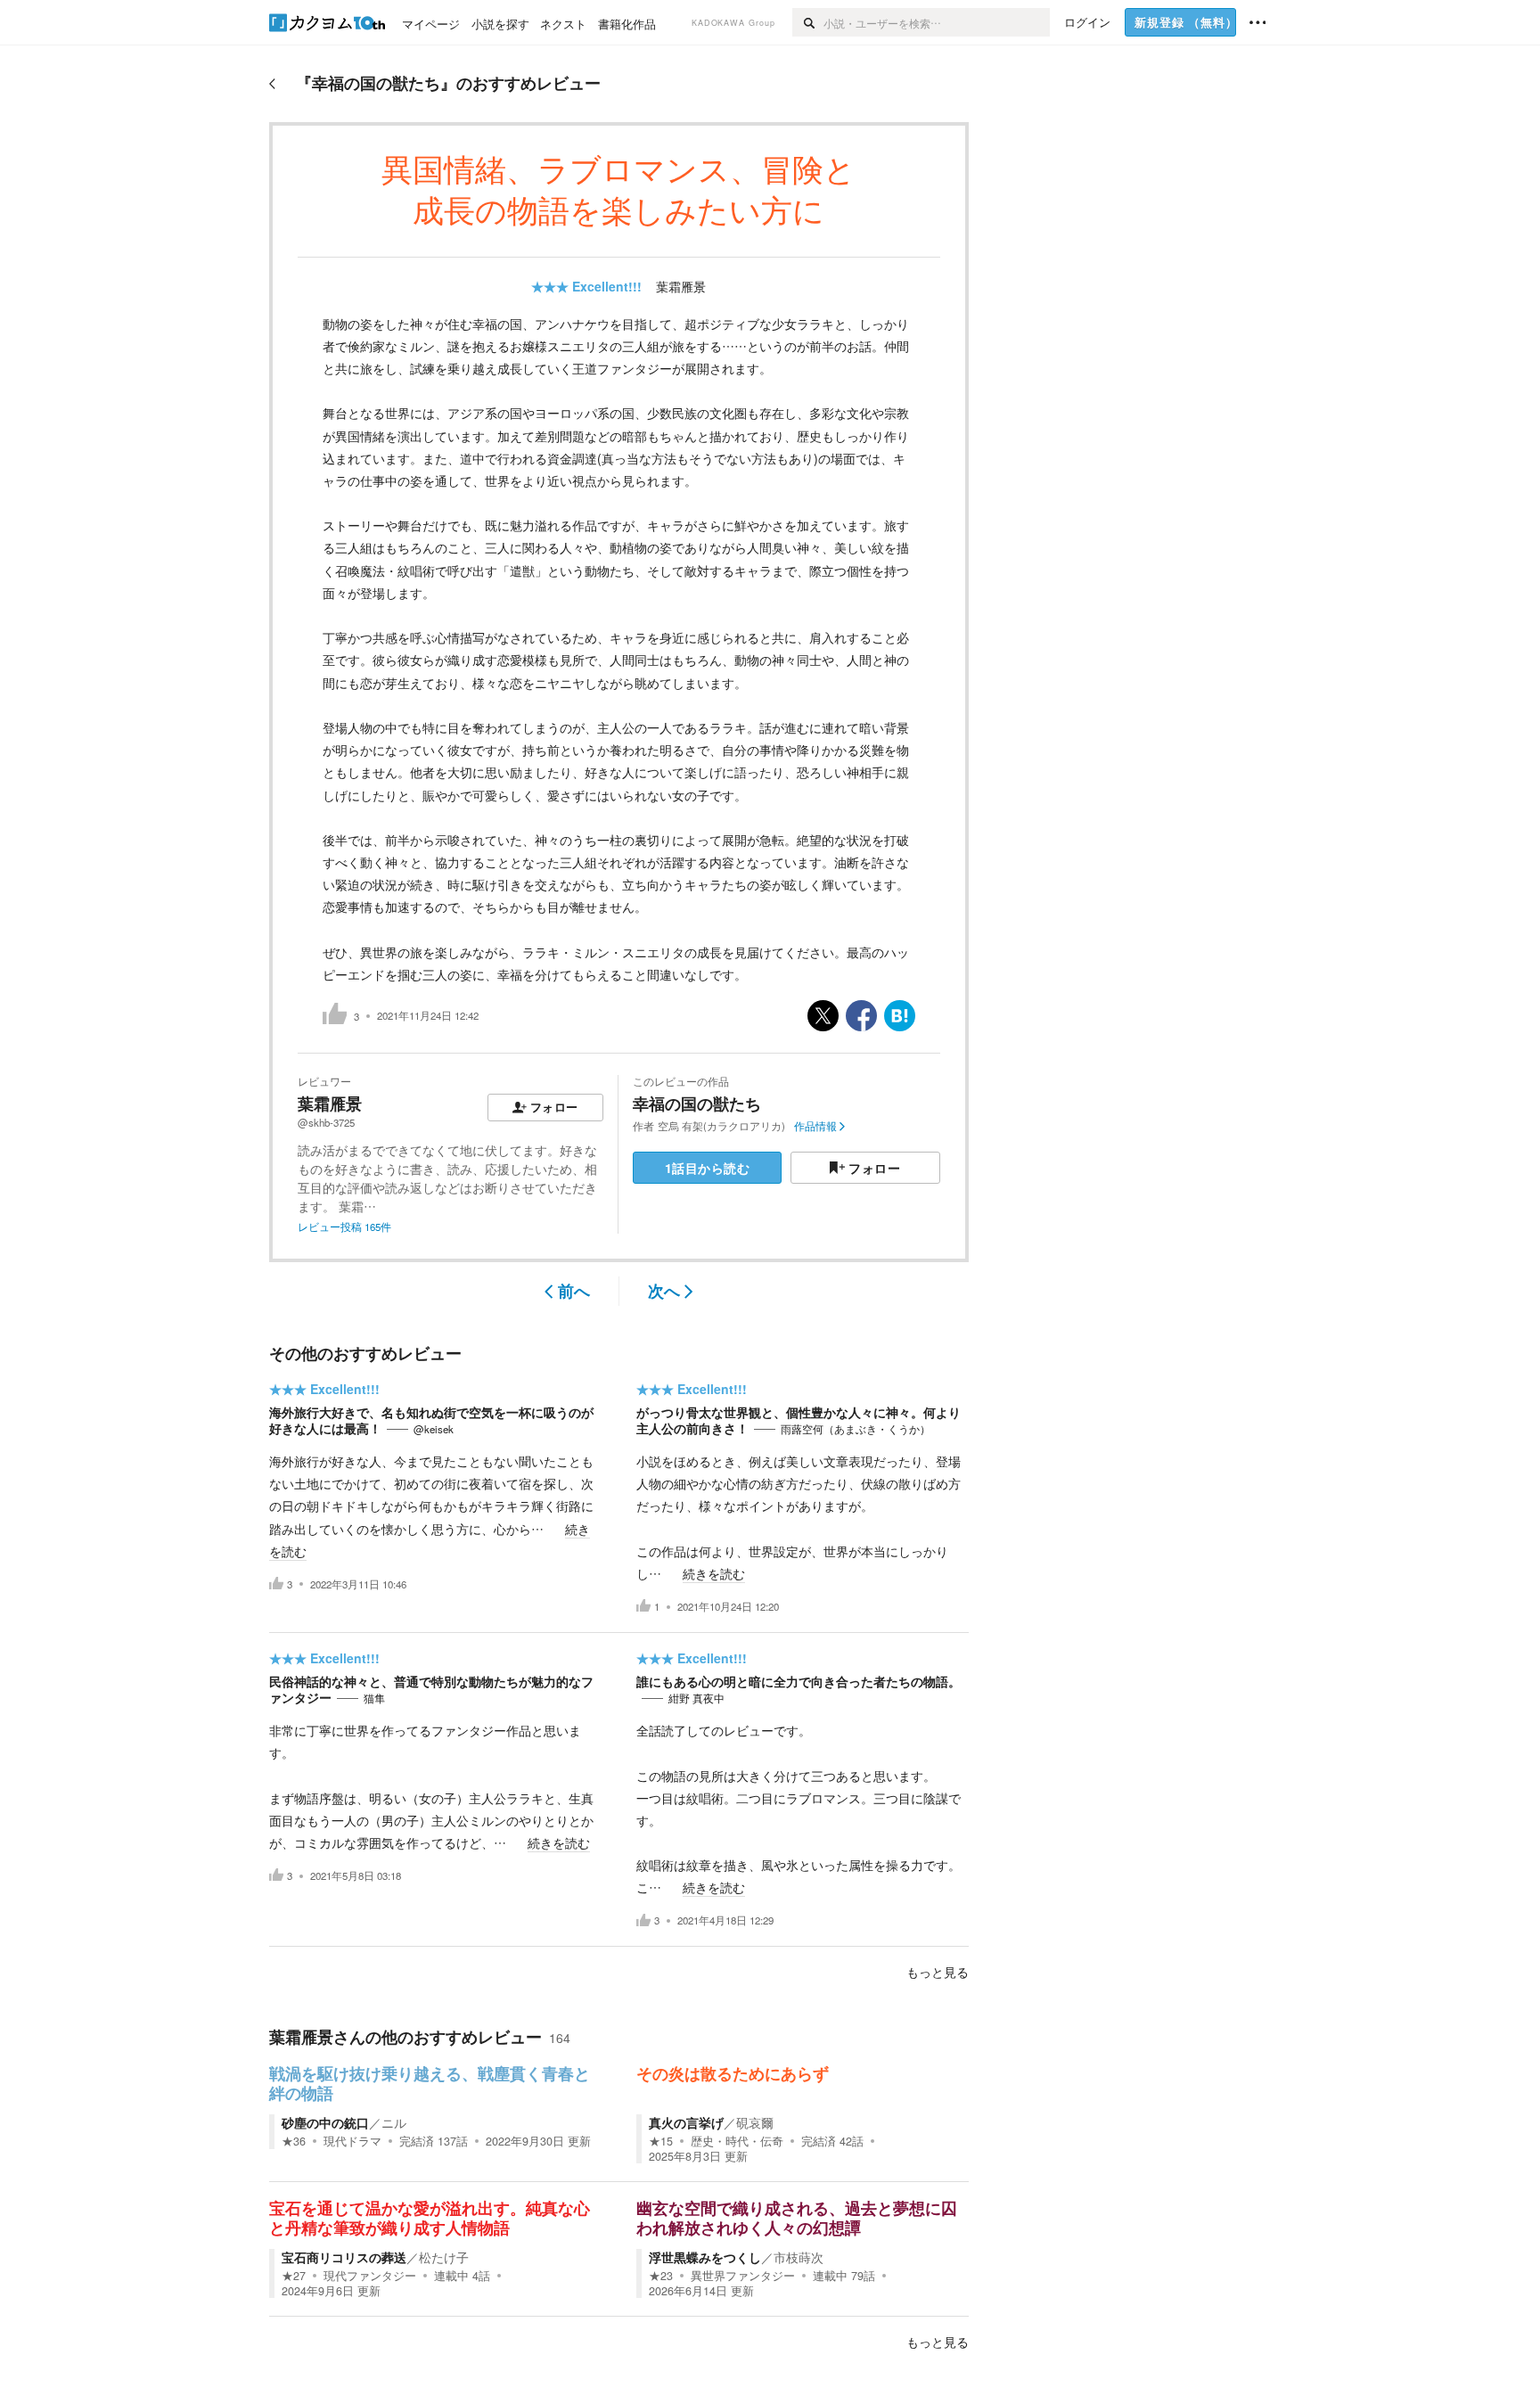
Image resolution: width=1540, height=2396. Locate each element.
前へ (574, 1291)
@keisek (434, 1429)
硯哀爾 (755, 2122)
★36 (294, 2141)
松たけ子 (444, 2257)
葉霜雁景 (681, 286)
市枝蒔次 (799, 2257)
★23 (661, 2276)
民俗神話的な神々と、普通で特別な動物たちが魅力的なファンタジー (431, 1689)
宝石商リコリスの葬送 (344, 2257)
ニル (394, 2122)
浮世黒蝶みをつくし (705, 2257)
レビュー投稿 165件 (344, 1227)
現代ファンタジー (370, 2276)
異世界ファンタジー (743, 2276)
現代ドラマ (352, 2141)
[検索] (808, 22)
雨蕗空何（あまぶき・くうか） (856, 1429)
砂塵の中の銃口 (325, 2122)
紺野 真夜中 (696, 1698)
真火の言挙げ (686, 2122)
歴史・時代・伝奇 (737, 2141)
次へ (664, 1291)
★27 (294, 2276)
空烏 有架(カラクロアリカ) (721, 1126)
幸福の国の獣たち (697, 1104)
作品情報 (815, 1126)
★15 (661, 2141)
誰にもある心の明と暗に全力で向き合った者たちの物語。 (799, 1681)
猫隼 (374, 1698)
